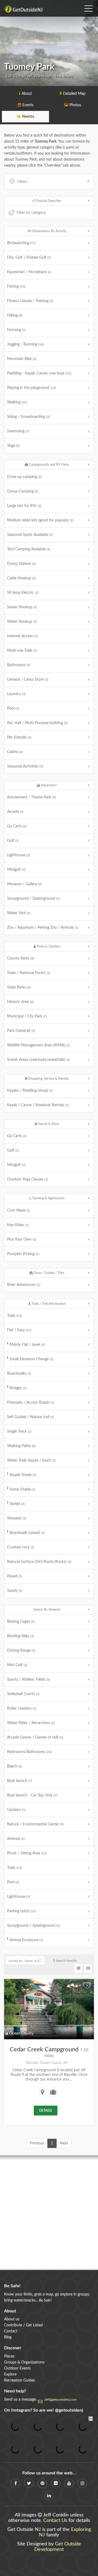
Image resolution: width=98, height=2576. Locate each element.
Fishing (16, 287)
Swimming (18, 431)
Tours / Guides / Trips (48, 1273)
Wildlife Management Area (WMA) (38, 1045)
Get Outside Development (58, 2547)
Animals (16, 1839)
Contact (11, 2331)
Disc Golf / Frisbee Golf (29, 258)
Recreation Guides (19, 2380)
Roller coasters (22, 1709)
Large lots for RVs (24, 506)
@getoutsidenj (69, 2410)
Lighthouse (19, 855)
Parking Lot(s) (22, 1911)
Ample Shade (23, 1475)
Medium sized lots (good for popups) (40, 520)
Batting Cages (21, 1622)
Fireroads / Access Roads (30, 1403)
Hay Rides (18, 1225)
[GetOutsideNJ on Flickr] (56, 2483)
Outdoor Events (17, 2368)
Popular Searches (48, 201)
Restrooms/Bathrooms (29, 1752)
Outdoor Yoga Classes (27, 1179)
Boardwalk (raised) (27, 1533)
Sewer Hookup (22, 607)
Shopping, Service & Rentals (48, 1079)
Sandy (15, 1591)
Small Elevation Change (31, 1359)
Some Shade (22, 1489)
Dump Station (21, 564)
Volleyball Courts (23, 1694)
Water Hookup (22, 622)
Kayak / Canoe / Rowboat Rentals (38, 1105)
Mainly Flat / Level (27, 1345)
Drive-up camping (24, 477)
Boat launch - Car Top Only (32, 1795)
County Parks (21, 958)
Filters (22, 182)
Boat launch (19, 1781)
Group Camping (23, 491)
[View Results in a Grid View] (88, 1969)
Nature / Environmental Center (35, 1824)
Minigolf (16, 870)
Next (64, 2143)
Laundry (16, 694)
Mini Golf (17, 1665)
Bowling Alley (21, 1636)
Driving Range (21, 1651)
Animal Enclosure (26, 1940)
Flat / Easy (19, 1330)
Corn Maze (19, 1211)
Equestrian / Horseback (29, 272)
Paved (14, 1576)
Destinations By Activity (49, 231)
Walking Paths (21, 1446)
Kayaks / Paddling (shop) (30, 1091)
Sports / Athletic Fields (29, 1680)
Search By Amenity (47, 1610)
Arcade (15, 812)
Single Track (19, 1432)
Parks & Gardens (48, 946)
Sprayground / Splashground (33, 899)
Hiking (15, 315)
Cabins (15, 752)
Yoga (13, 446)
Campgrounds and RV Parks (48, 465)
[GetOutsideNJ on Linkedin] (49, 2496)
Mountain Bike (22, 359)
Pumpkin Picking (23, 1254)
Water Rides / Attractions (31, 1723)
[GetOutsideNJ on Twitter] (29, 2483)
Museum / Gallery (24, 884)
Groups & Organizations (24, 2362)
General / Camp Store (28, 680)
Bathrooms (19, 665)
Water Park (19, 913)
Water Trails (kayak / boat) (31, 1460)
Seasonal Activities (25, 766)
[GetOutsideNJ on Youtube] (69, 2483)
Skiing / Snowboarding (28, 417)
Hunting (16, 330)
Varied (17, 1504)
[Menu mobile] (88, 7)
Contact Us (55, 2521)
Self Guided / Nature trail (30, 1417)
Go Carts (17, 826)
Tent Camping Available (29, 549)
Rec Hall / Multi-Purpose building (37, 723)
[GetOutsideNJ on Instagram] (82, 2483)
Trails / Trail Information (48, 1304)
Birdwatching (21, 243)
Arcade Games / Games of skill (35, 1737)
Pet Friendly (19, 737)
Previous (37, 2143)
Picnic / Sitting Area (27, 1853)
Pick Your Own (22, 1240)
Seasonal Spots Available (30, 535)
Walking (17, 402)
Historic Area (20, 1002)
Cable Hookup (21, 578)
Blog (8, 2337)
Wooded (17, 1518)
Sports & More (48, 1124)
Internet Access (22, 636)
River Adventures (24, 1285)
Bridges (18, 1388)
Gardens (16, 1810)
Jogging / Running (25, 344)
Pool (13, 709)
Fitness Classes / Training (30, 301)
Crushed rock (21, 1547)
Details (46, 2111)
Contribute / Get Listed (23, 2325)
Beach (15, 1766)
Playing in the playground (31, 388)
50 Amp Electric (23, 593)
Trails (14, 1316)
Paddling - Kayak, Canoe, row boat (39, 373)
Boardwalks (19, 1374)
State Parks (19, 987)
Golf (13, 841)
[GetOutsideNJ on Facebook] (16, 2483)
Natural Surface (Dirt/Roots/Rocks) (39, 1562)
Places (9, 2356)
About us (12, 2319)
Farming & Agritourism (48, 1198)
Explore (10, 2374)
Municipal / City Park (27, 1016)
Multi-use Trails (22, 651)
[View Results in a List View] (78, 1969)
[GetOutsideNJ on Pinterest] (42, 2483)
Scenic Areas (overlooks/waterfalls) (39, 1060)
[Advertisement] (49, 2213)
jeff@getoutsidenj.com (61, 2400)
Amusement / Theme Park (31, 797)
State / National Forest (29, 973)
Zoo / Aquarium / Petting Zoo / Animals (43, 928)
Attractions (48, 785)
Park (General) (21, 1031)
